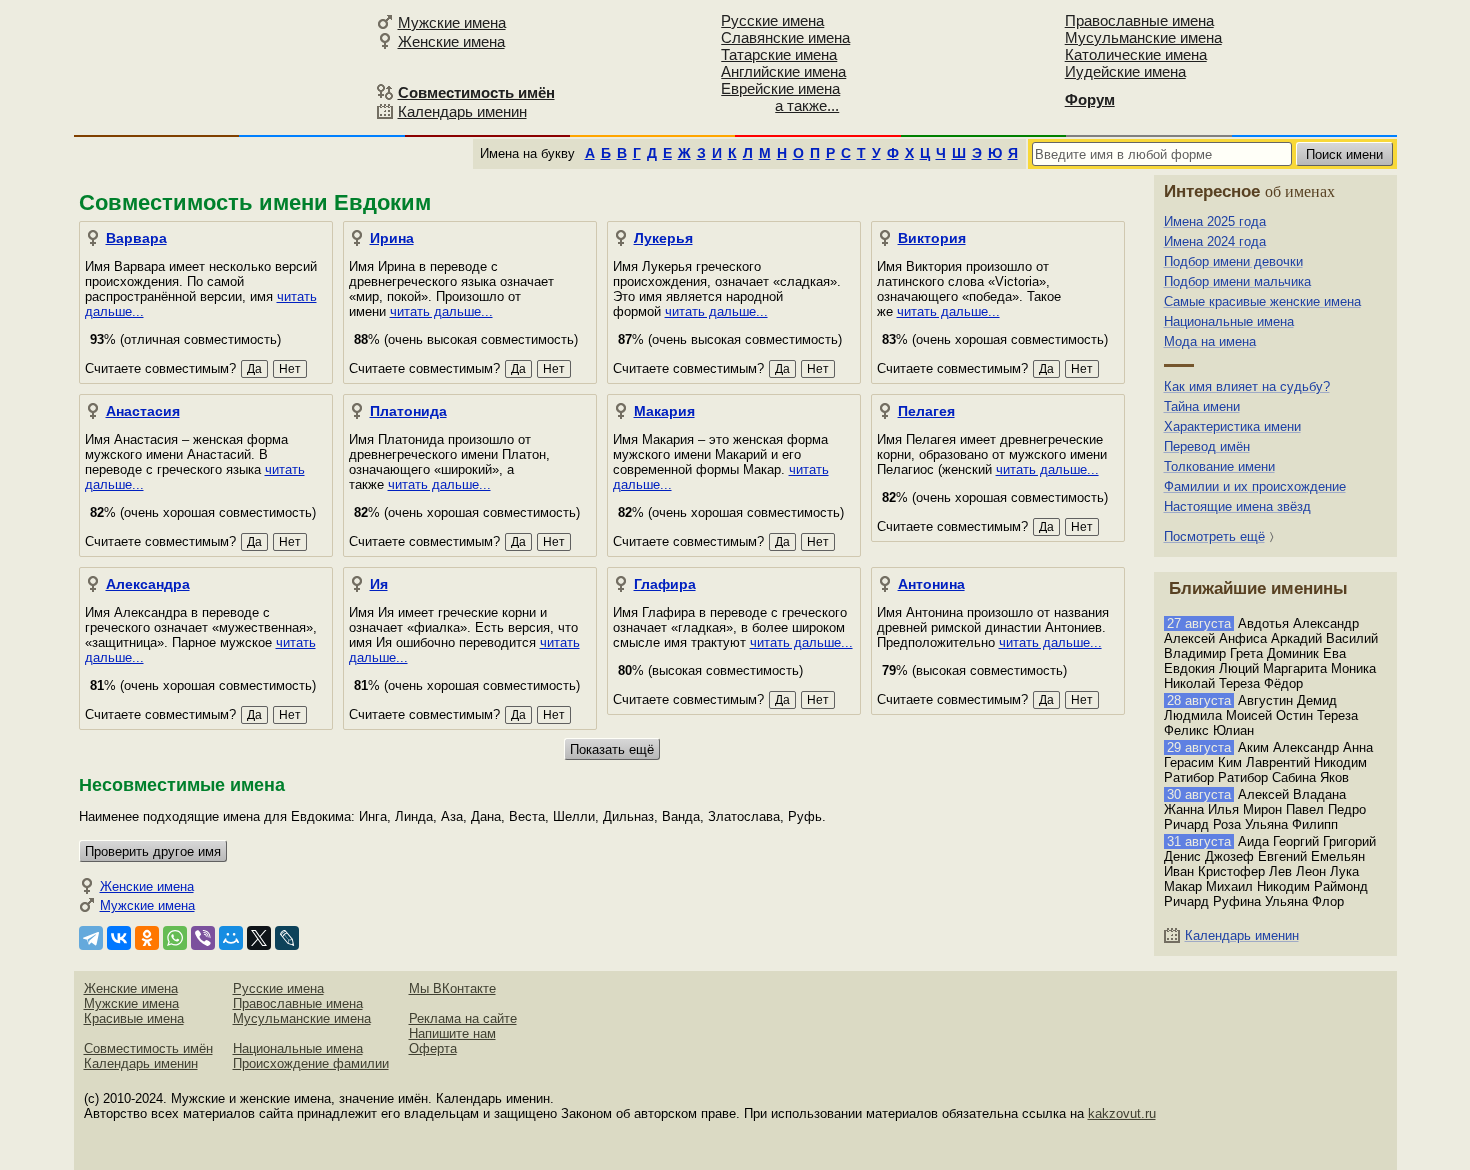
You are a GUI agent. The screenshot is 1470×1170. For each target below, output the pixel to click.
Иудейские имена (1125, 71)
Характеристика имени (1232, 426)
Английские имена (783, 71)
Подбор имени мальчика (1237, 281)
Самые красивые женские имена (1262, 301)
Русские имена (772, 20)
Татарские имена (779, 54)
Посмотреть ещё (1214, 536)
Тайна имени (1202, 406)
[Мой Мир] (231, 938)
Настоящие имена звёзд (1237, 506)
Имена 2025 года (1215, 221)
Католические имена (1136, 54)
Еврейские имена (780, 88)
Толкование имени (1219, 466)
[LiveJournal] (287, 938)
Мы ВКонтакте (452, 988)
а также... (807, 105)
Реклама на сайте (463, 1018)
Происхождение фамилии (311, 1063)
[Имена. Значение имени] (222, 66)
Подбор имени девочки (1233, 261)
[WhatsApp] (175, 938)
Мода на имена (1210, 341)
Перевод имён (1207, 446)
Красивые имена (134, 1018)
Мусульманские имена (1143, 37)
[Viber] (203, 938)
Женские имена (451, 41)
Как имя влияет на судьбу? (1247, 386)
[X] (259, 938)
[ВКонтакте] (119, 938)
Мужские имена (452, 22)
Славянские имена (785, 37)
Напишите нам (452, 1033)
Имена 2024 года (1215, 241)
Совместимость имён (148, 1048)
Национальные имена (1229, 321)
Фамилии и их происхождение (1255, 486)
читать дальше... (441, 311)
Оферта (433, 1048)
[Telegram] (91, 938)
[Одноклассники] (147, 938)
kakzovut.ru (1122, 1113)
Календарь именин (462, 111)
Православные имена (1139, 20)
